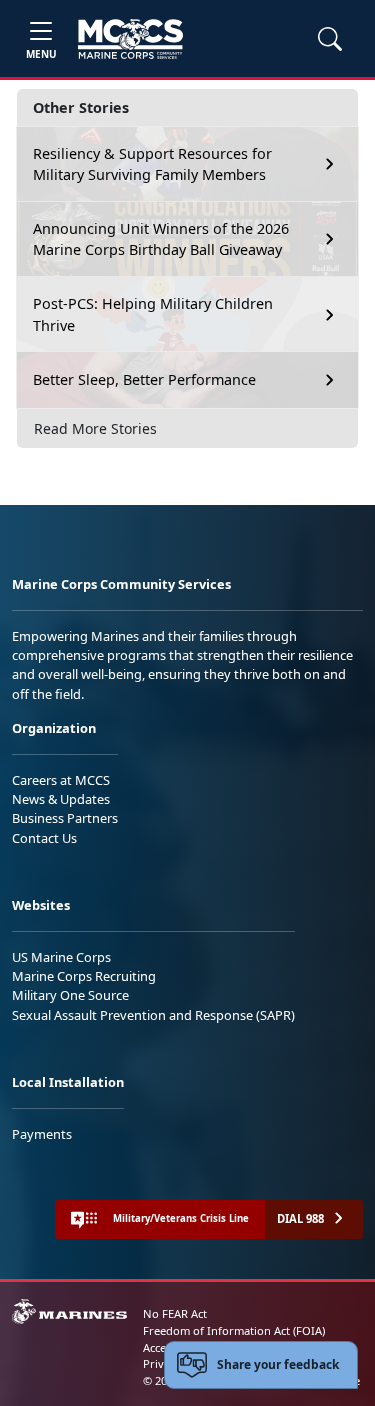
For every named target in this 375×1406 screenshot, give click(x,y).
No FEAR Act (175, 1313)
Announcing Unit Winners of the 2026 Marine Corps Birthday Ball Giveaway (161, 239)
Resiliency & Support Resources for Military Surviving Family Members (152, 164)
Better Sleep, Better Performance (146, 379)
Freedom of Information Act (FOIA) (234, 1330)
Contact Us (44, 838)
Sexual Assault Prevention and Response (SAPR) (153, 1015)
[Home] (130, 39)
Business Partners (65, 818)
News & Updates (61, 799)
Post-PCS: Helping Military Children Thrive (153, 314)
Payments (42, 1134)
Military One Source (70, 995)
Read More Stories (95, 428)
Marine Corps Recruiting (84, 976)
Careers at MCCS (61, 780)
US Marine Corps (61, 957)
